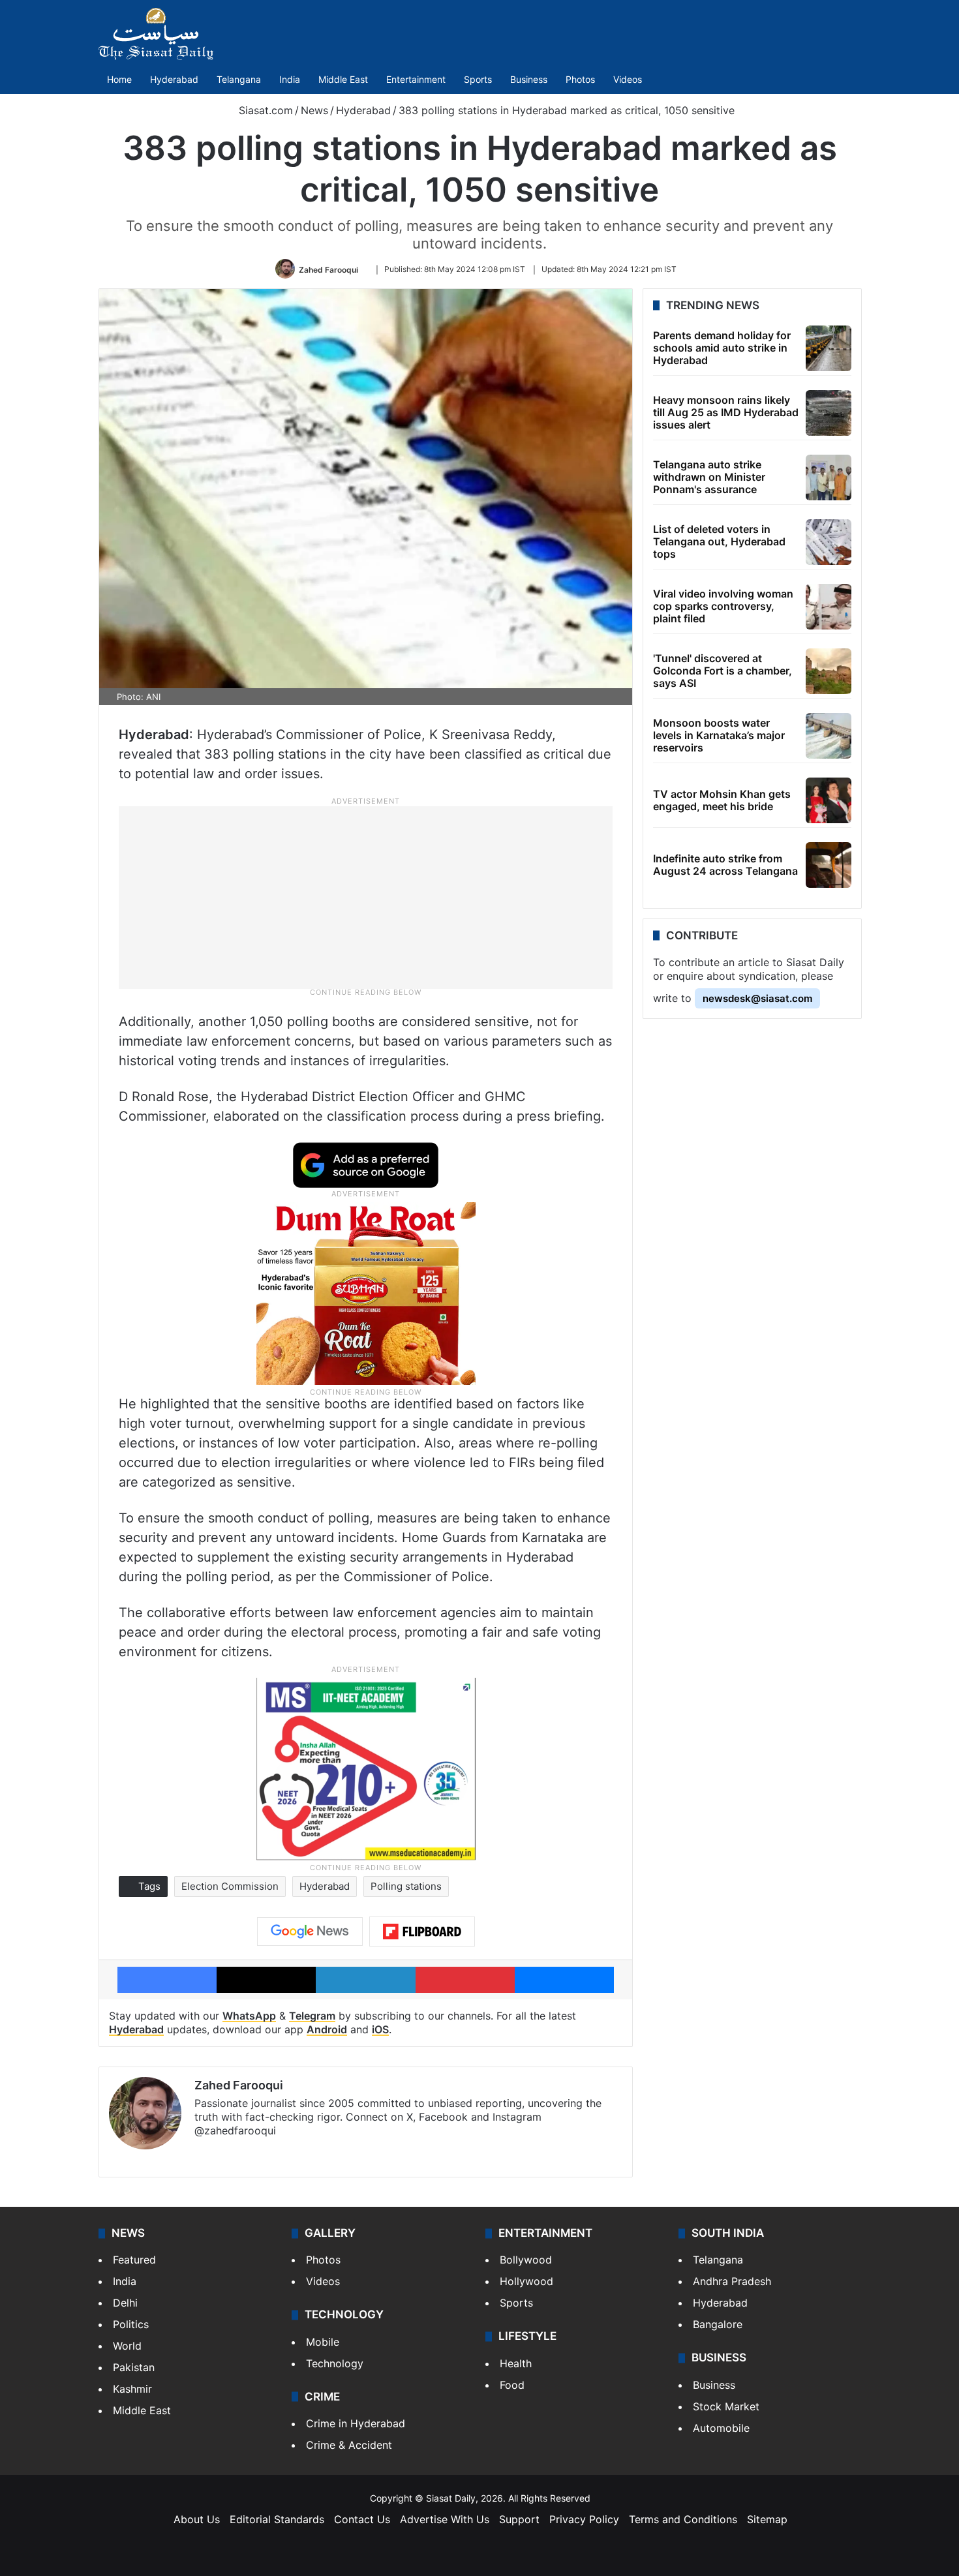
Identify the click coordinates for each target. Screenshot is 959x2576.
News (314, 110)
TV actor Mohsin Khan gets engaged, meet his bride (722, 800)
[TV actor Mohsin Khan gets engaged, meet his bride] (829, 800)
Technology (335, 2363)
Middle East (343, 79)
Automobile (721, 2428)
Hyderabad (174, 79)
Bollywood (526, 2260)
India (290, 79)
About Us (197, 2519)
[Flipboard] (422, 1932)
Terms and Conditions (683, 2519)
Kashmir (132, 2389)
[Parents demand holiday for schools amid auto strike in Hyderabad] (829, 348)
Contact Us (362, 2519)
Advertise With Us (445, 2519)
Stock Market (726, 2406)
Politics (131, 2324)
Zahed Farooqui (328, 269)
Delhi (125, 2303)
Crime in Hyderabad (356, 2423)
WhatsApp (249, 2016)
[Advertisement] (366, 897)
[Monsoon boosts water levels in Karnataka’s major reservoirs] (829, 736)
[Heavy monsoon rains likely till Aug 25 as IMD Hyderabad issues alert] (829, 413)
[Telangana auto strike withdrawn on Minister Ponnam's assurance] (829, 477)
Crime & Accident (349, 2445)
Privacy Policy (584, 2519)
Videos (628, 79)
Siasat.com (264, 110)
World (127, 2346)
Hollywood (526, 2281)
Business (529, 79)
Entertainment (416, 79)
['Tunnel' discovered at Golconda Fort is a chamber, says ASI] (829, 671)
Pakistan (134, 2367)
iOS (380, 2029)
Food (512, 2385)
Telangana (239, 79)
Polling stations (406, 1886)
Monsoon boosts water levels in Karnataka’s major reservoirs (719, 735)
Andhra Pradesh (732, 2281)
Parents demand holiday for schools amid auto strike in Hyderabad (722, 348)
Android (327, 2029)
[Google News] (310, 1932)
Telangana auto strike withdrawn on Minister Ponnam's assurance (709, 477)
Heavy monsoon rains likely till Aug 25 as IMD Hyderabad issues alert (726, 412)
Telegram (312, 2016)
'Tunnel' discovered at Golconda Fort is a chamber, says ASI (723, 671)
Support (519, 2519)
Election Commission (230, 1886)
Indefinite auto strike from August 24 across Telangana (725, 865)
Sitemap (767, 2519)
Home (119, 79)
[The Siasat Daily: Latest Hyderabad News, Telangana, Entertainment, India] (156, 34)
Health (516, 2363)
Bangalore (718, 2324)
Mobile (323, 2342)
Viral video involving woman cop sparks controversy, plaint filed (723, 606)
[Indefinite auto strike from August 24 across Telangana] (829, 865)
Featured (134, 2260)
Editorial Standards (277, 2519)
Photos (580, 79)
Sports (478, 79)
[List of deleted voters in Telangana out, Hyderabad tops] (829, 542)
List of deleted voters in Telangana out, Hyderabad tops (719, 541)
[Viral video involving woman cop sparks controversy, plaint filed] (829, 607)
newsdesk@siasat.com (757, 998)
